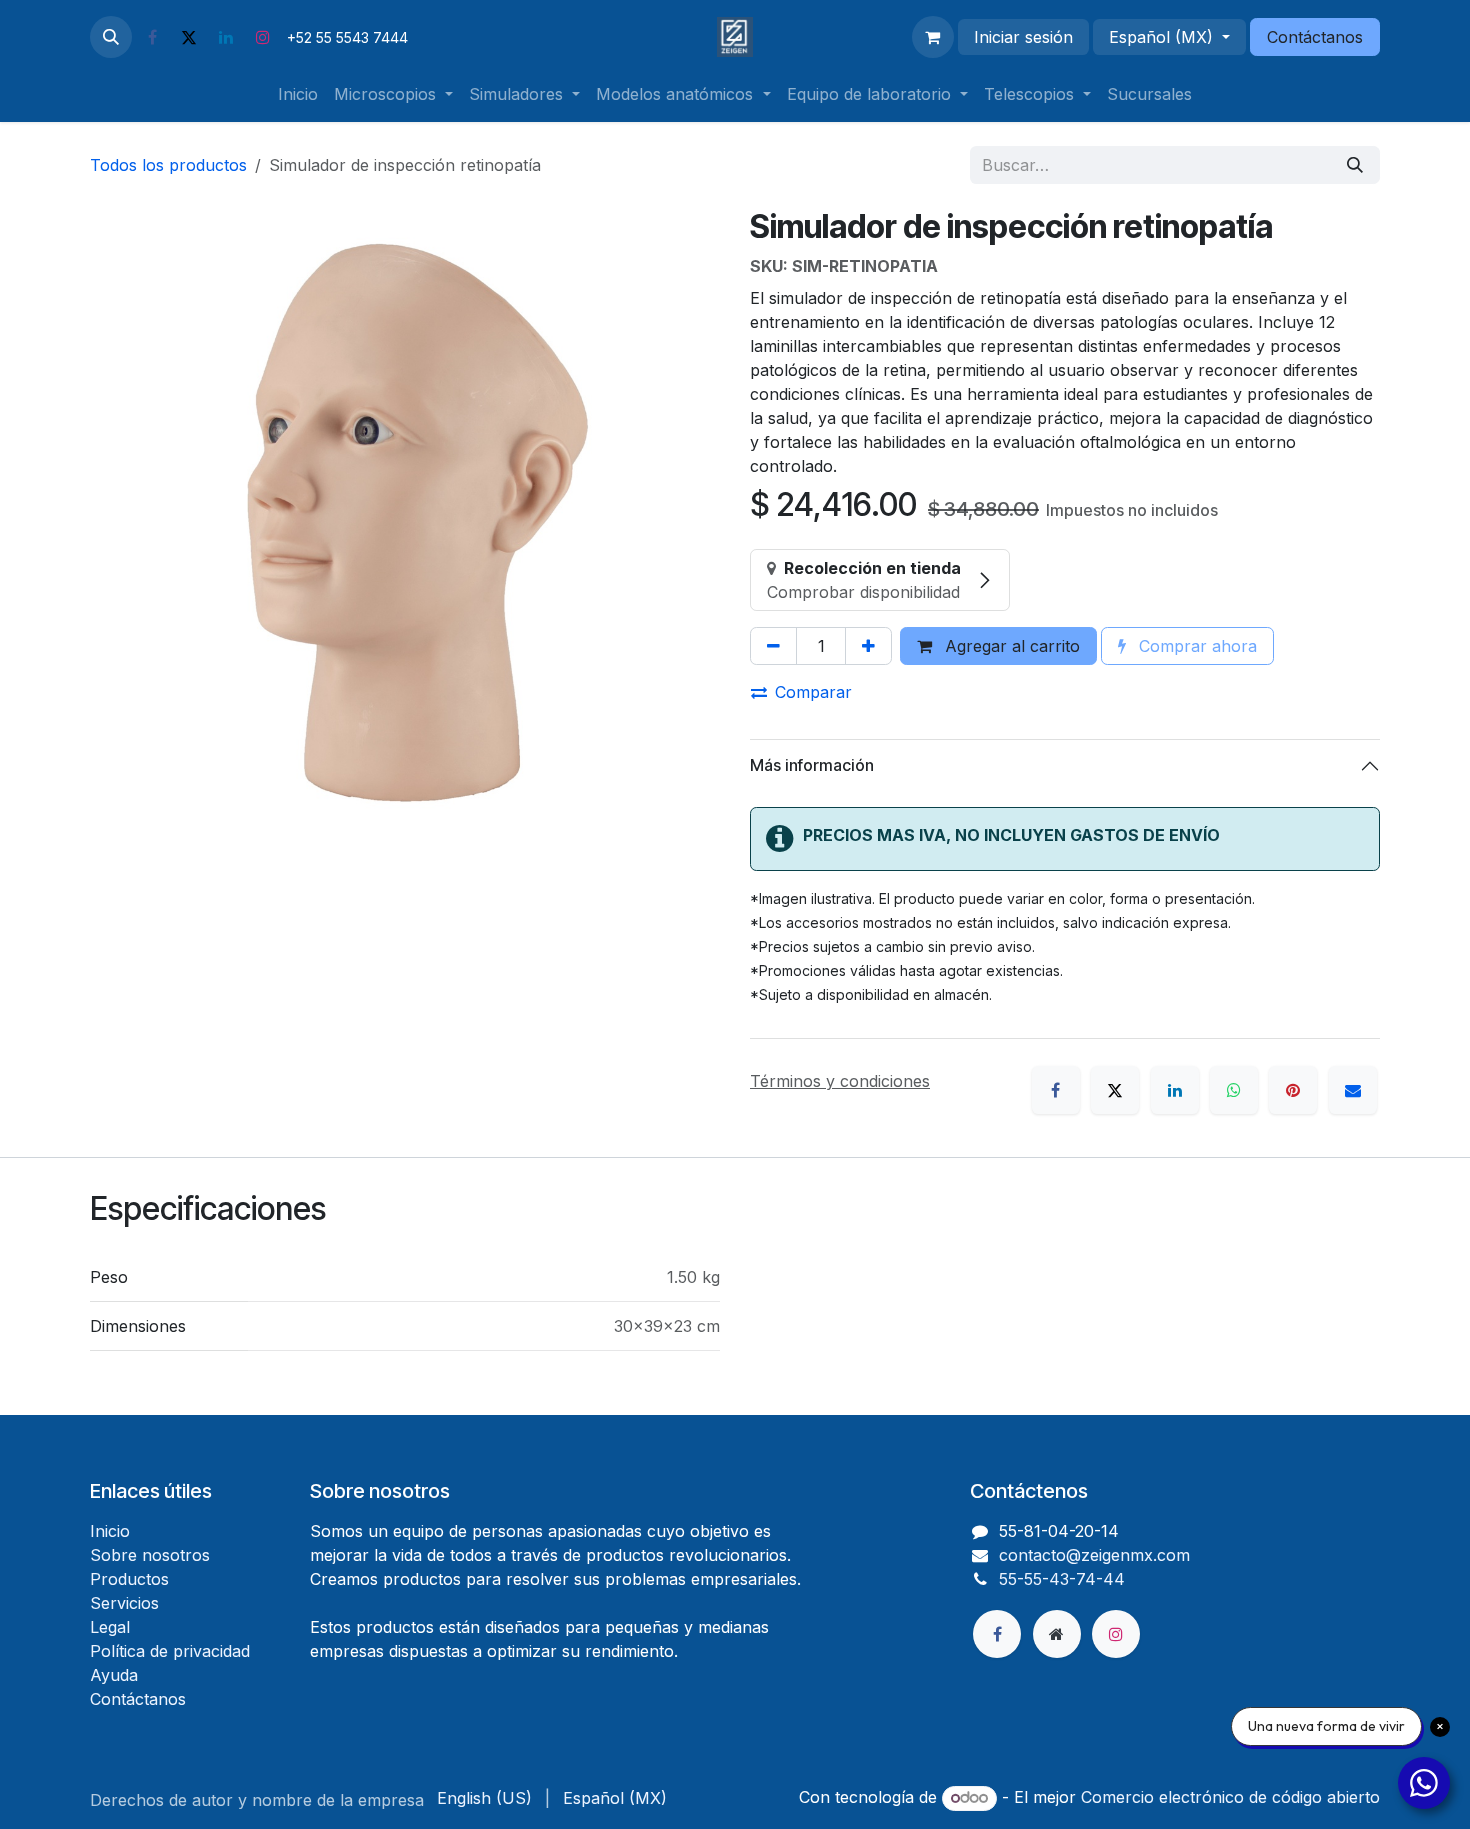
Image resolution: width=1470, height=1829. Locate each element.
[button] (111, 37)
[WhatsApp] (1234, 1090)
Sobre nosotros (150, 1555)
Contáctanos (1315, 37)
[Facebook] (152, 37)
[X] (189, 37)
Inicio (110, 1531)
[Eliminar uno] (773, 646)
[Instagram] (263, 37)
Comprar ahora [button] (1195, 646)
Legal (110, 1627)
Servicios (124, 1603)
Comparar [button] (813, 692)
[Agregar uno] (868, 646)
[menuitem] (298, 94)
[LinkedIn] (226, 37)
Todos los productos (168, 165)
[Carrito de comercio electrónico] (933, 37)
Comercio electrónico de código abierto (1230, 1797)
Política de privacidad (170, 1651)
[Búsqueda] (1355, 165)
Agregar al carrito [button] (1010, 646)
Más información (812, 765)
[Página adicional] (1057, 1634)
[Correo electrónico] (1353, 1090)
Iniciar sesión (1023, 37)
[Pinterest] (1293, 1090)
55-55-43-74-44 (1062, 1579)
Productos (129, 1579)
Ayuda (114, 1675)
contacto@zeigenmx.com (1094, 1555)
